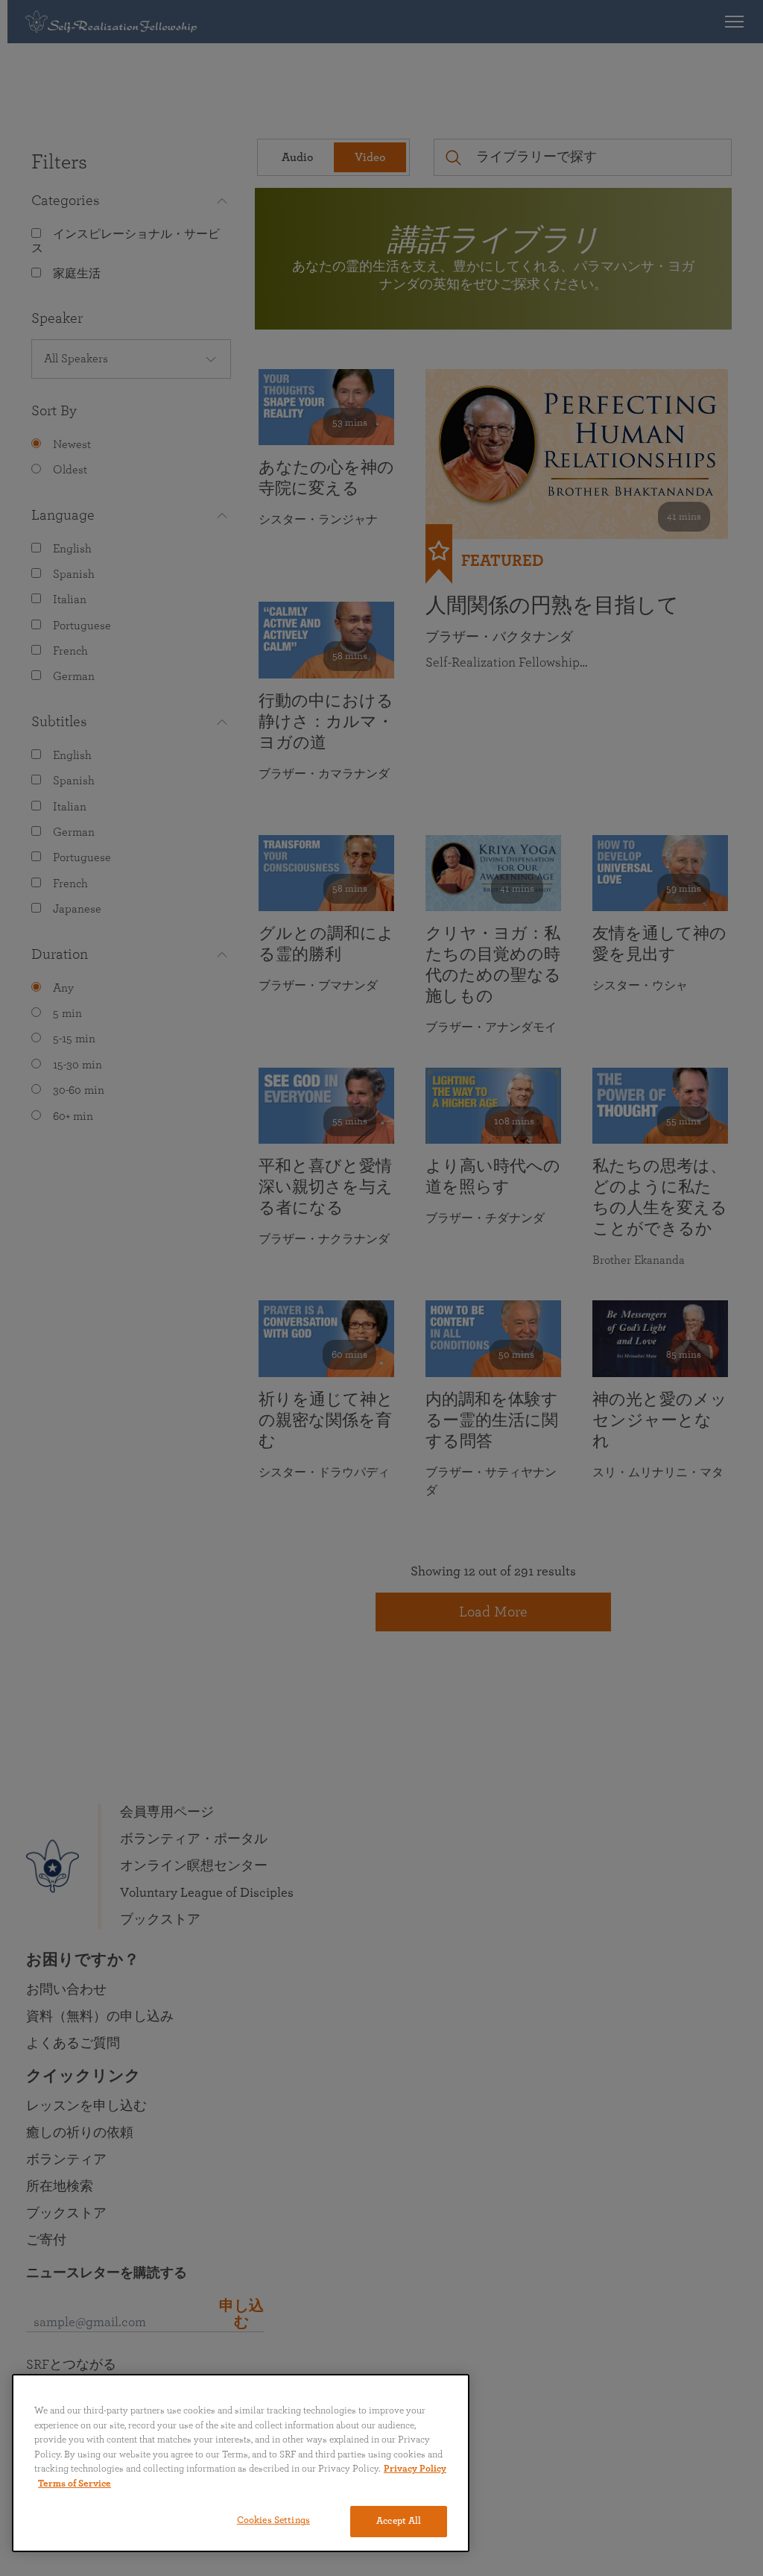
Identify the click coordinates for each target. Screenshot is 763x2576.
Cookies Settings (273, 2520)
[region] (241, 2463)
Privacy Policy (415, 2469)
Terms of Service (75, 2484)
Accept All (399, 2521)
